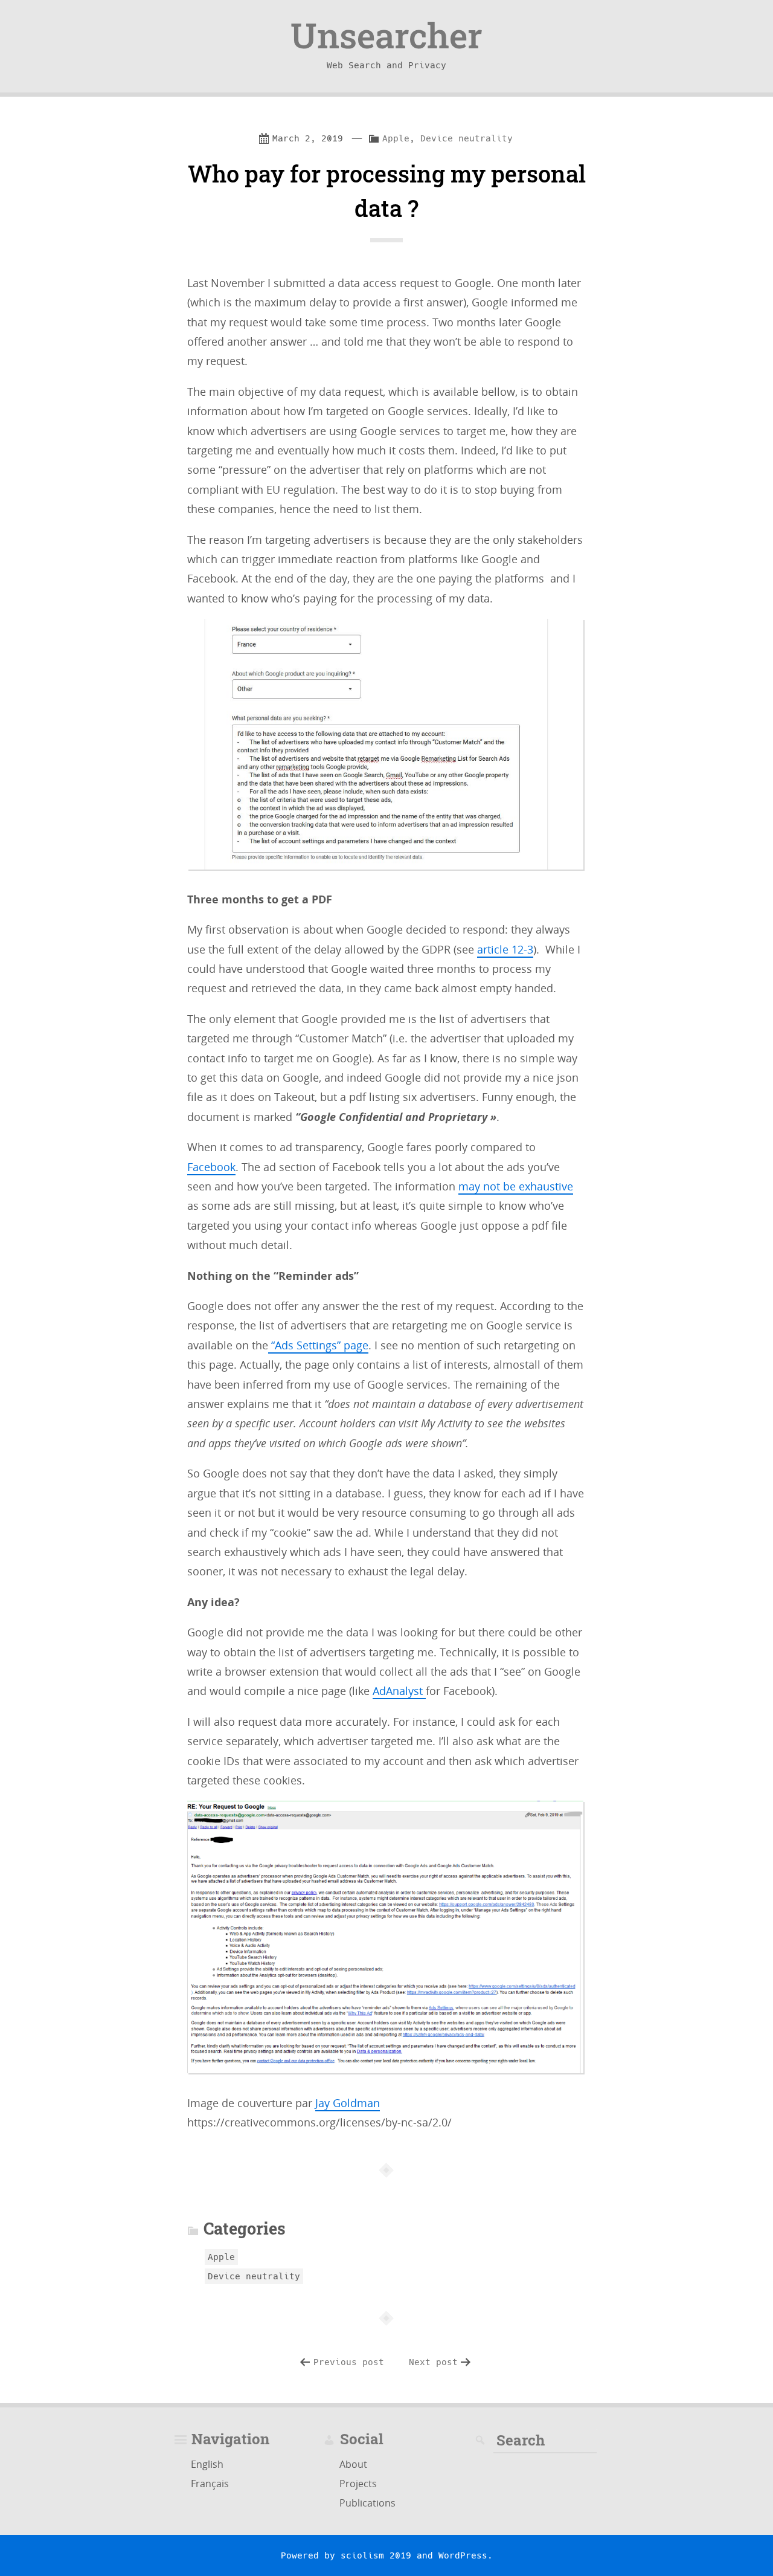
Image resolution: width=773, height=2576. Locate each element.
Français (210, 2484)
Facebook (211, 1167)
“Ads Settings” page (318, 1345)
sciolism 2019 (376, 2555)
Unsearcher (386, 35)
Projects (358, 2484)
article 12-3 (505, 949)
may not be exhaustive (516, 1186)
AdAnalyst (399, 1691)
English (207, 2464)
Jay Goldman (348, 2103)
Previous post (349, 2362)
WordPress (463, 2555)
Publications (367, 2503)
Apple (396, 138)
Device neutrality (467, 138)
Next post (433, 2362)
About (353, 2464)
